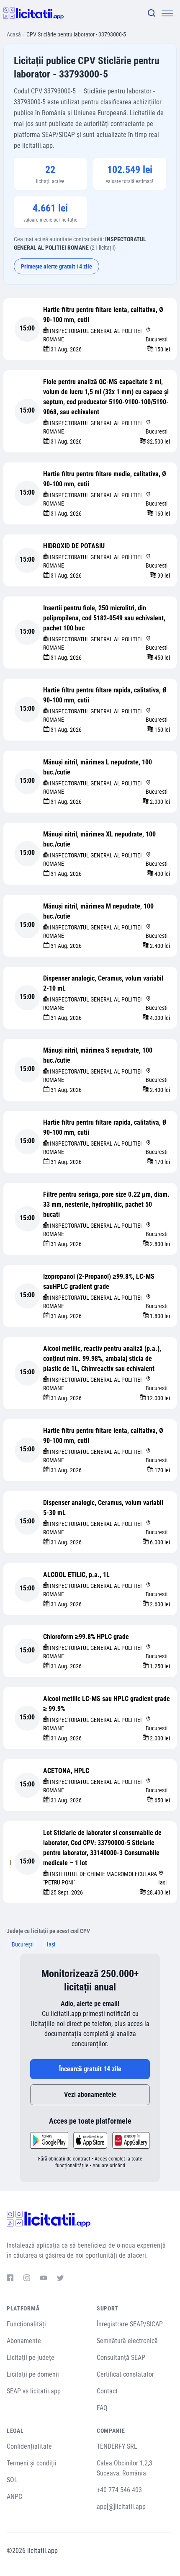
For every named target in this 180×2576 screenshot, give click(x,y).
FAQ (102, 2408)
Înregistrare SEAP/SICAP (130, 2324)
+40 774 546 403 (119, 2490)
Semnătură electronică (127, 2341)
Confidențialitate (29, 2446)
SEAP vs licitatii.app (34, 2391)
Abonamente (24, 2341)
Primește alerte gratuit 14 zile (57, 266)
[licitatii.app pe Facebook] (10, 2279)
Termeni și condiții (32, 2463)
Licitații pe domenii (33, 2374)
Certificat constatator (125, 2374)
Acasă (14, 34)
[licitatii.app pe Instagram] (27, 2279)
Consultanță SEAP (121, 2358)
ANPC (14, 2497)
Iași (51, 1944)
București (23, 1944)
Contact (107, 2391)
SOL (12, 2480)
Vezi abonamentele (90, 2095)
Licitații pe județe (31, 2358)
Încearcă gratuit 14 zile (90, 2069)
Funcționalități (26, 2324)
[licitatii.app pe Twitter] (60, 2279)
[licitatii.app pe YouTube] (44, 2279)
